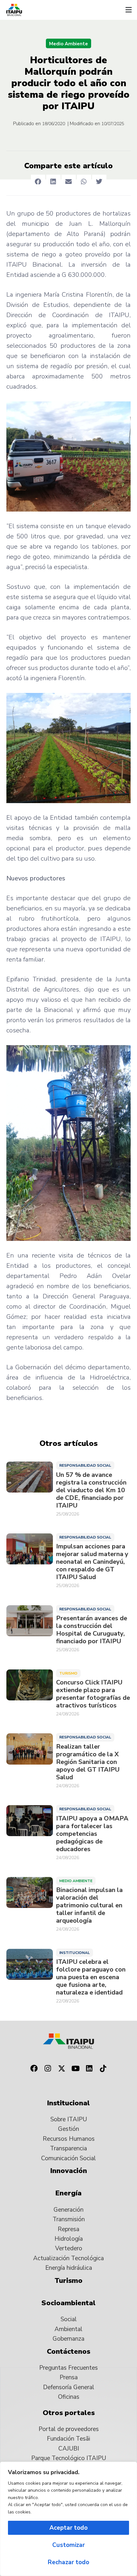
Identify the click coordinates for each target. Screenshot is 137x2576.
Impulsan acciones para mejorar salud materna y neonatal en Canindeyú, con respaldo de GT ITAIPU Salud (92, 1562)
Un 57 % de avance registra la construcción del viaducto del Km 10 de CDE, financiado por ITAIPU (91, 1490)
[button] (128, 10)
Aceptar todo (68, 2528)
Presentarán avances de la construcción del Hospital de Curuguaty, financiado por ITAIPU (92, 1630)
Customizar (68, 2545)
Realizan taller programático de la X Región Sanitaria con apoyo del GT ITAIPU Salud (88, 1762)
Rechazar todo (68, 2562)
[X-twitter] (61, 2069)
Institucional (75, 1953)
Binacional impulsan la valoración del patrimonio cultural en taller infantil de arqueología (89, 1905)
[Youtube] (76, 2069)
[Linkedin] (90, 2069)
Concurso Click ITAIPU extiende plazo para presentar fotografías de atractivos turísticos (93, 1694)
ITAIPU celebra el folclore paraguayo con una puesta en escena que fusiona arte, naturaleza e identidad (91, 1977)
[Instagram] (48, 2069)
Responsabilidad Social (85, 1465)
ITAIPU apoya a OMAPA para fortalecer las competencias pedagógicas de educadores (92, 1834)
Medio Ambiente (68, 44)
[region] (68, 2519)
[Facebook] (34, 2069)
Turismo (68, 1673)
